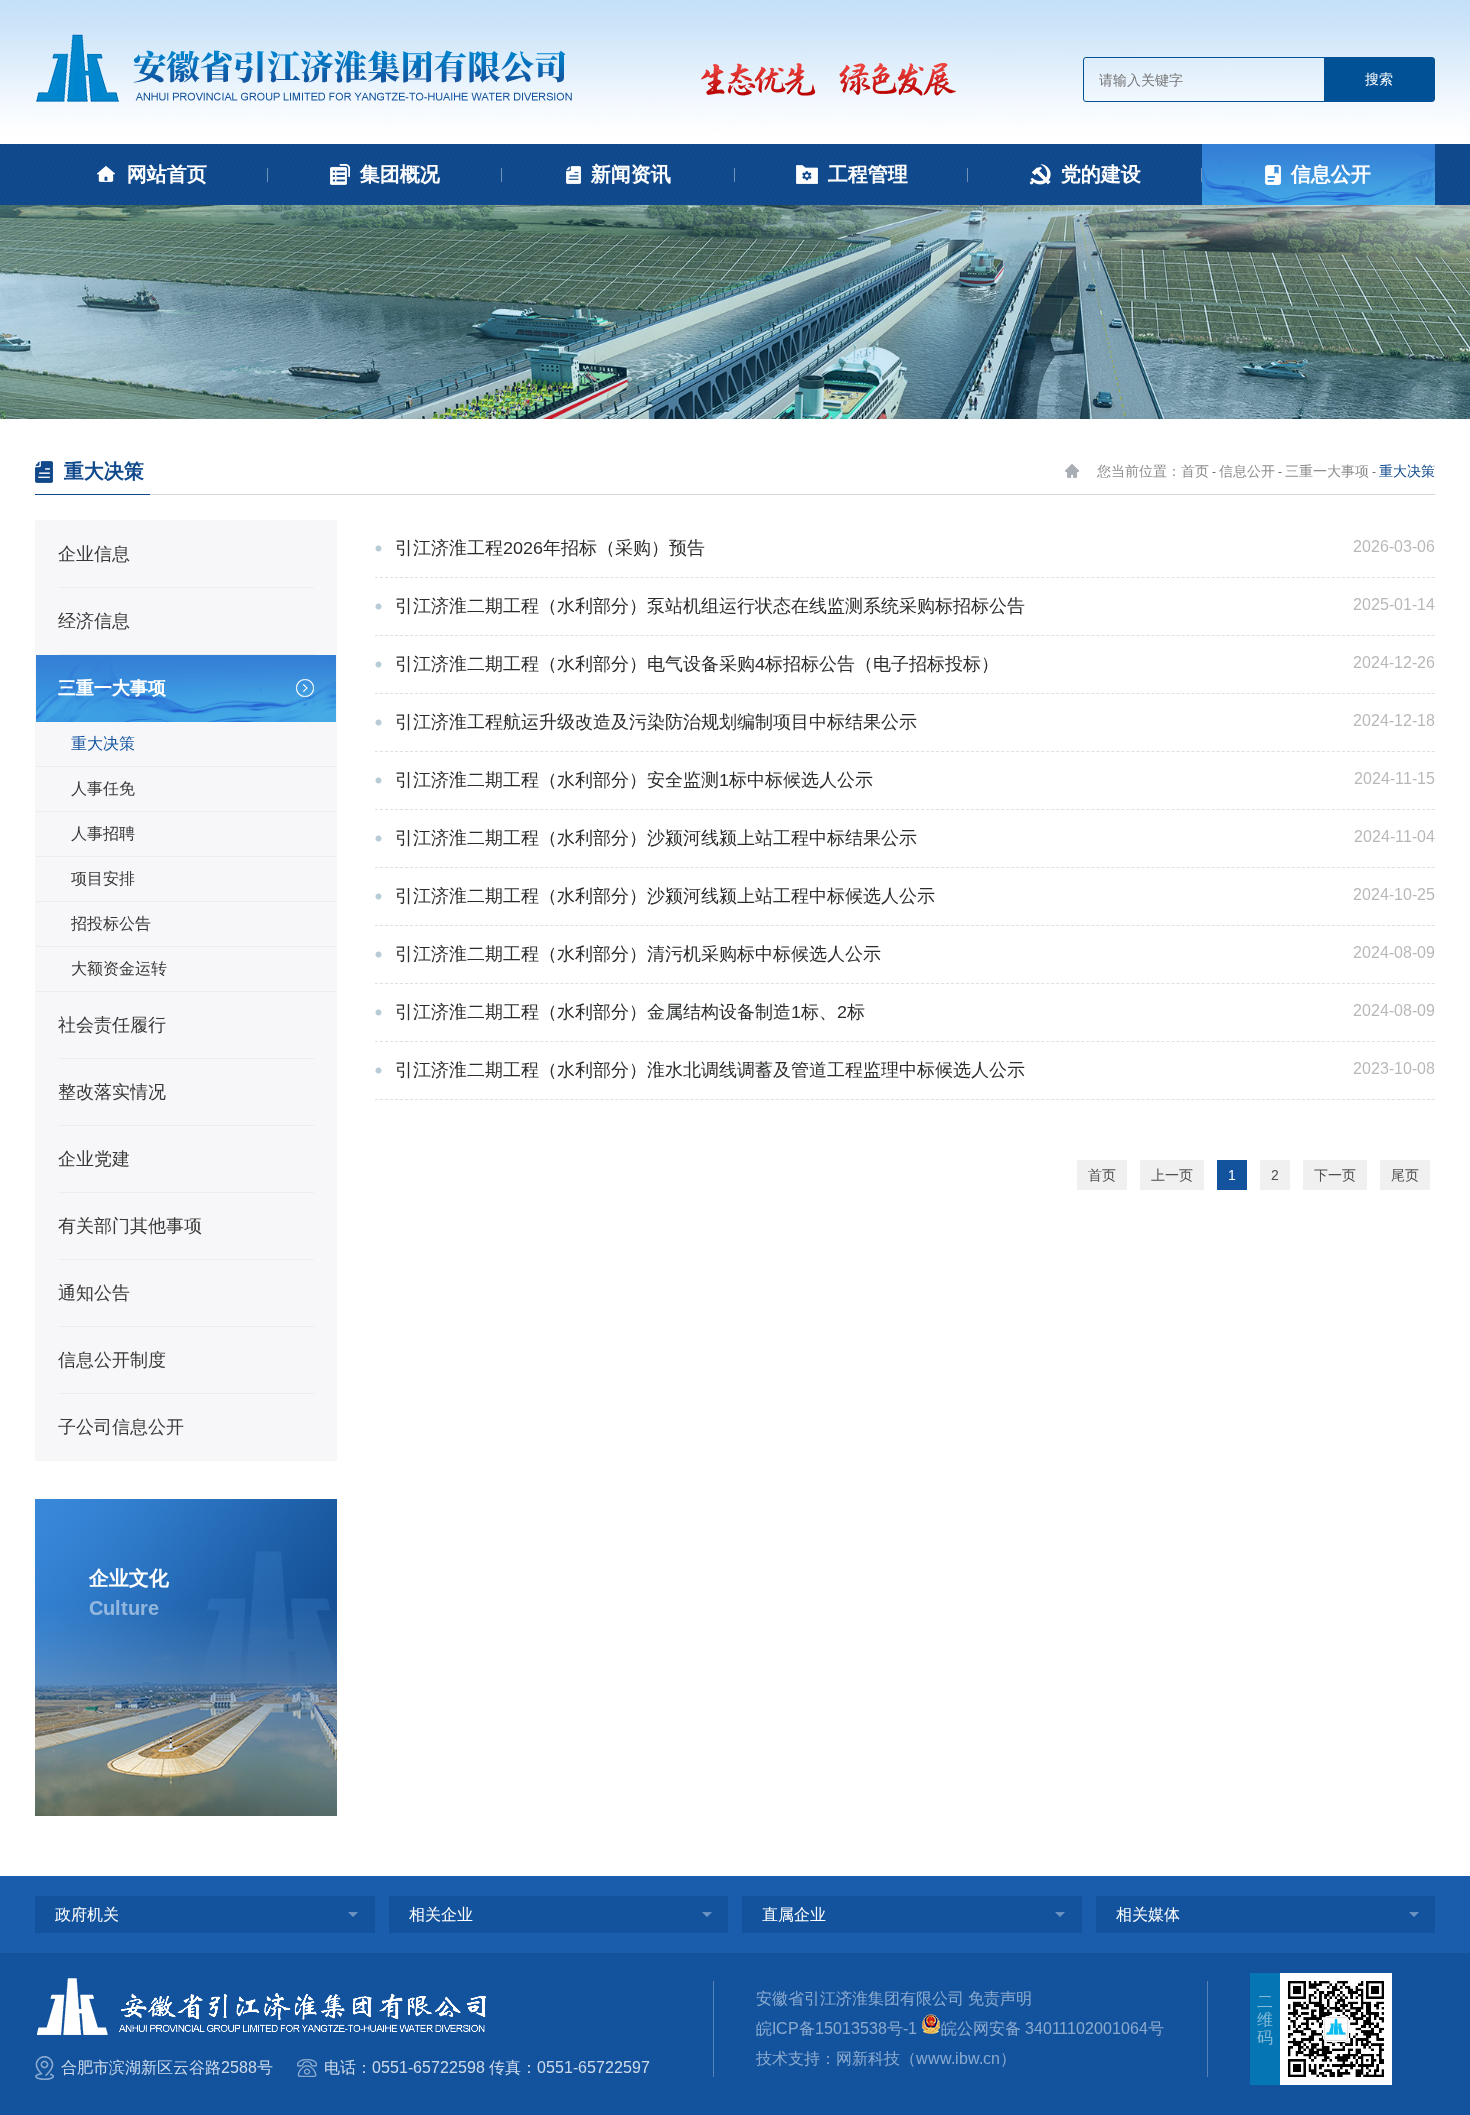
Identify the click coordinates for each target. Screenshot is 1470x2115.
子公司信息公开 (121, 1427)
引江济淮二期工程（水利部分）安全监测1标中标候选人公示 (634, 780)
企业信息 (94, 554)
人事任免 (103, 788)
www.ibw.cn (958, 2058)
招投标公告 (111, 923)
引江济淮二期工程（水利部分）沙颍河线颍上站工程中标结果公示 (656, 838)
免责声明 (1000, 1998)
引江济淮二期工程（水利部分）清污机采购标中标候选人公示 (638, 954)
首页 (1102, 1175)
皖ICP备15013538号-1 (836, 2028)
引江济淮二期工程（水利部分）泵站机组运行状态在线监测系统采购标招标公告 (710, 606)
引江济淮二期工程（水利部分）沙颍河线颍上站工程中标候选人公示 (665, 896)
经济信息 (94, 621)
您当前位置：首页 (1153, 471)
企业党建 (94, 1159)
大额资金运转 (119, 968)
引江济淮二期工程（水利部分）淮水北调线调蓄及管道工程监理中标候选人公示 (710, 1070)
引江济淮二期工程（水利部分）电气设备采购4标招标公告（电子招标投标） (697, 664)
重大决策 (1407, 471)
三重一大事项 (1327, 471)
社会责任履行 (112, 1025)
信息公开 (1247, 471)
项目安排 (103, 878)
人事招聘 (103, 833)
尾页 (1405, 1175)
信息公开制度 (112, 1360)
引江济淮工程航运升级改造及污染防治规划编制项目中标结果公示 (656, 722)
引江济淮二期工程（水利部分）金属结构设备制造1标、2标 (630, 1012)
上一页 (1172, 1175)
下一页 (1335, 1175)
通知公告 (94, 1293)
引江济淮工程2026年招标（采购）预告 (550, 548)
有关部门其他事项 (130, 1226)
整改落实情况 (112, 1092)
